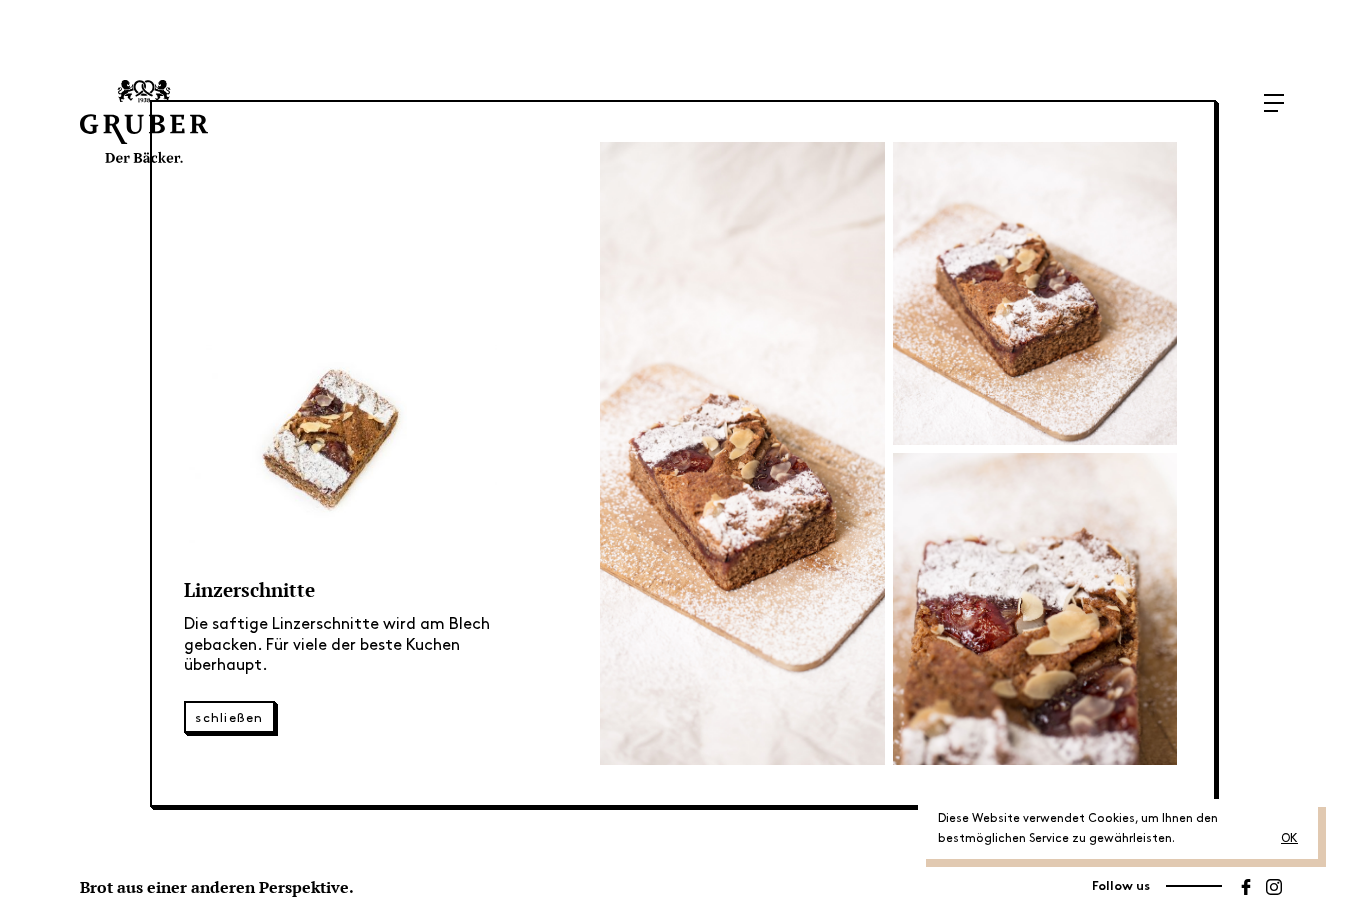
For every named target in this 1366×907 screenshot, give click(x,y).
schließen (229, 718)
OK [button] (1289, 838)
